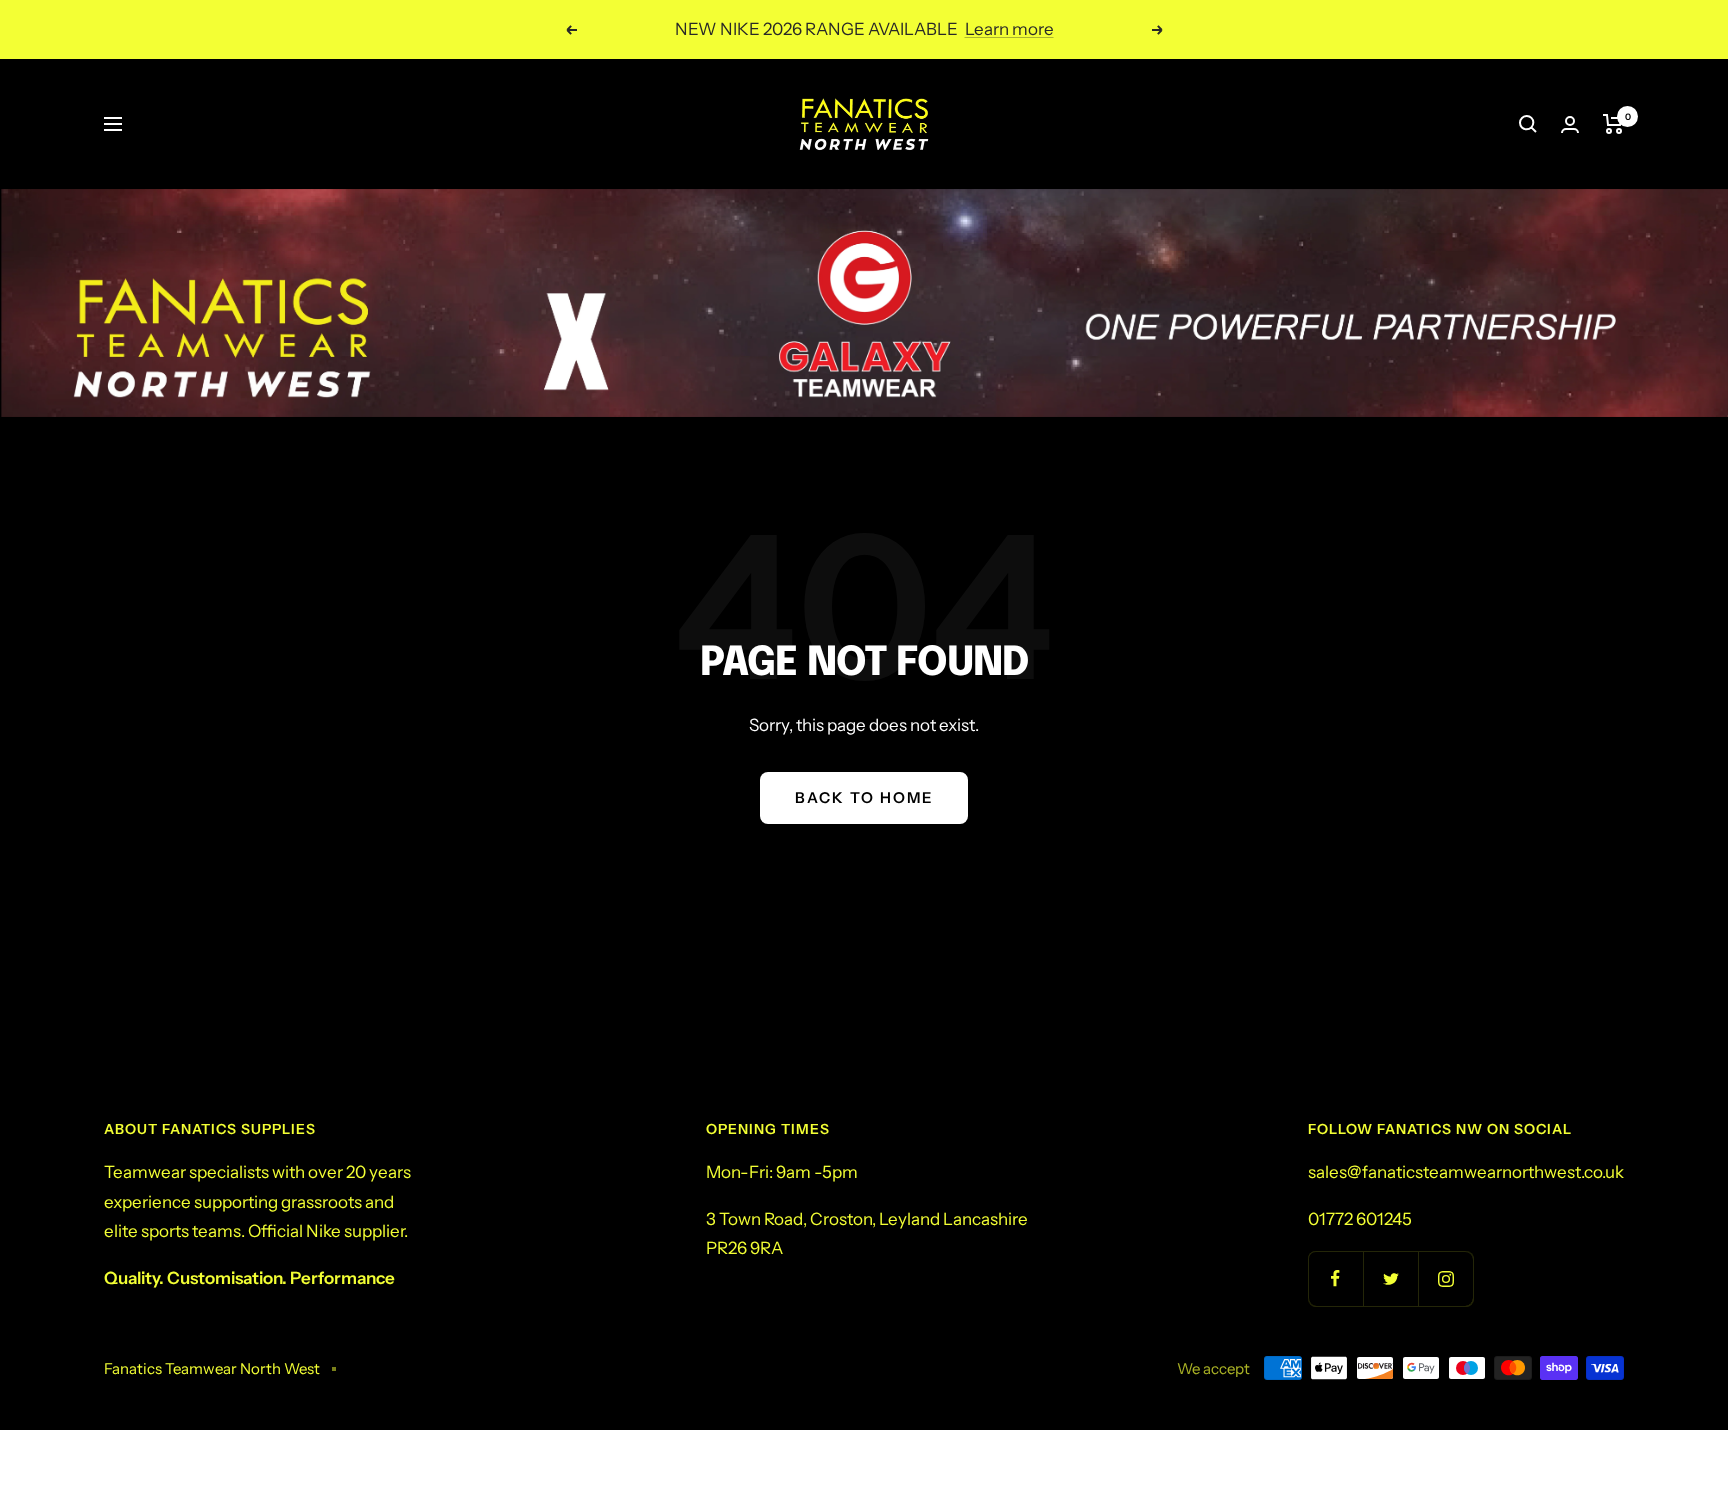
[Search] (1528, 124)
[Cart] (1613, 124)
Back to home (864, 797)
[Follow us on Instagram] (1445, 1278)
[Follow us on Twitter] (1390, 1278)
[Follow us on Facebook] (1335, 1278)
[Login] (1570, 124)
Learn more (1009, 29)
